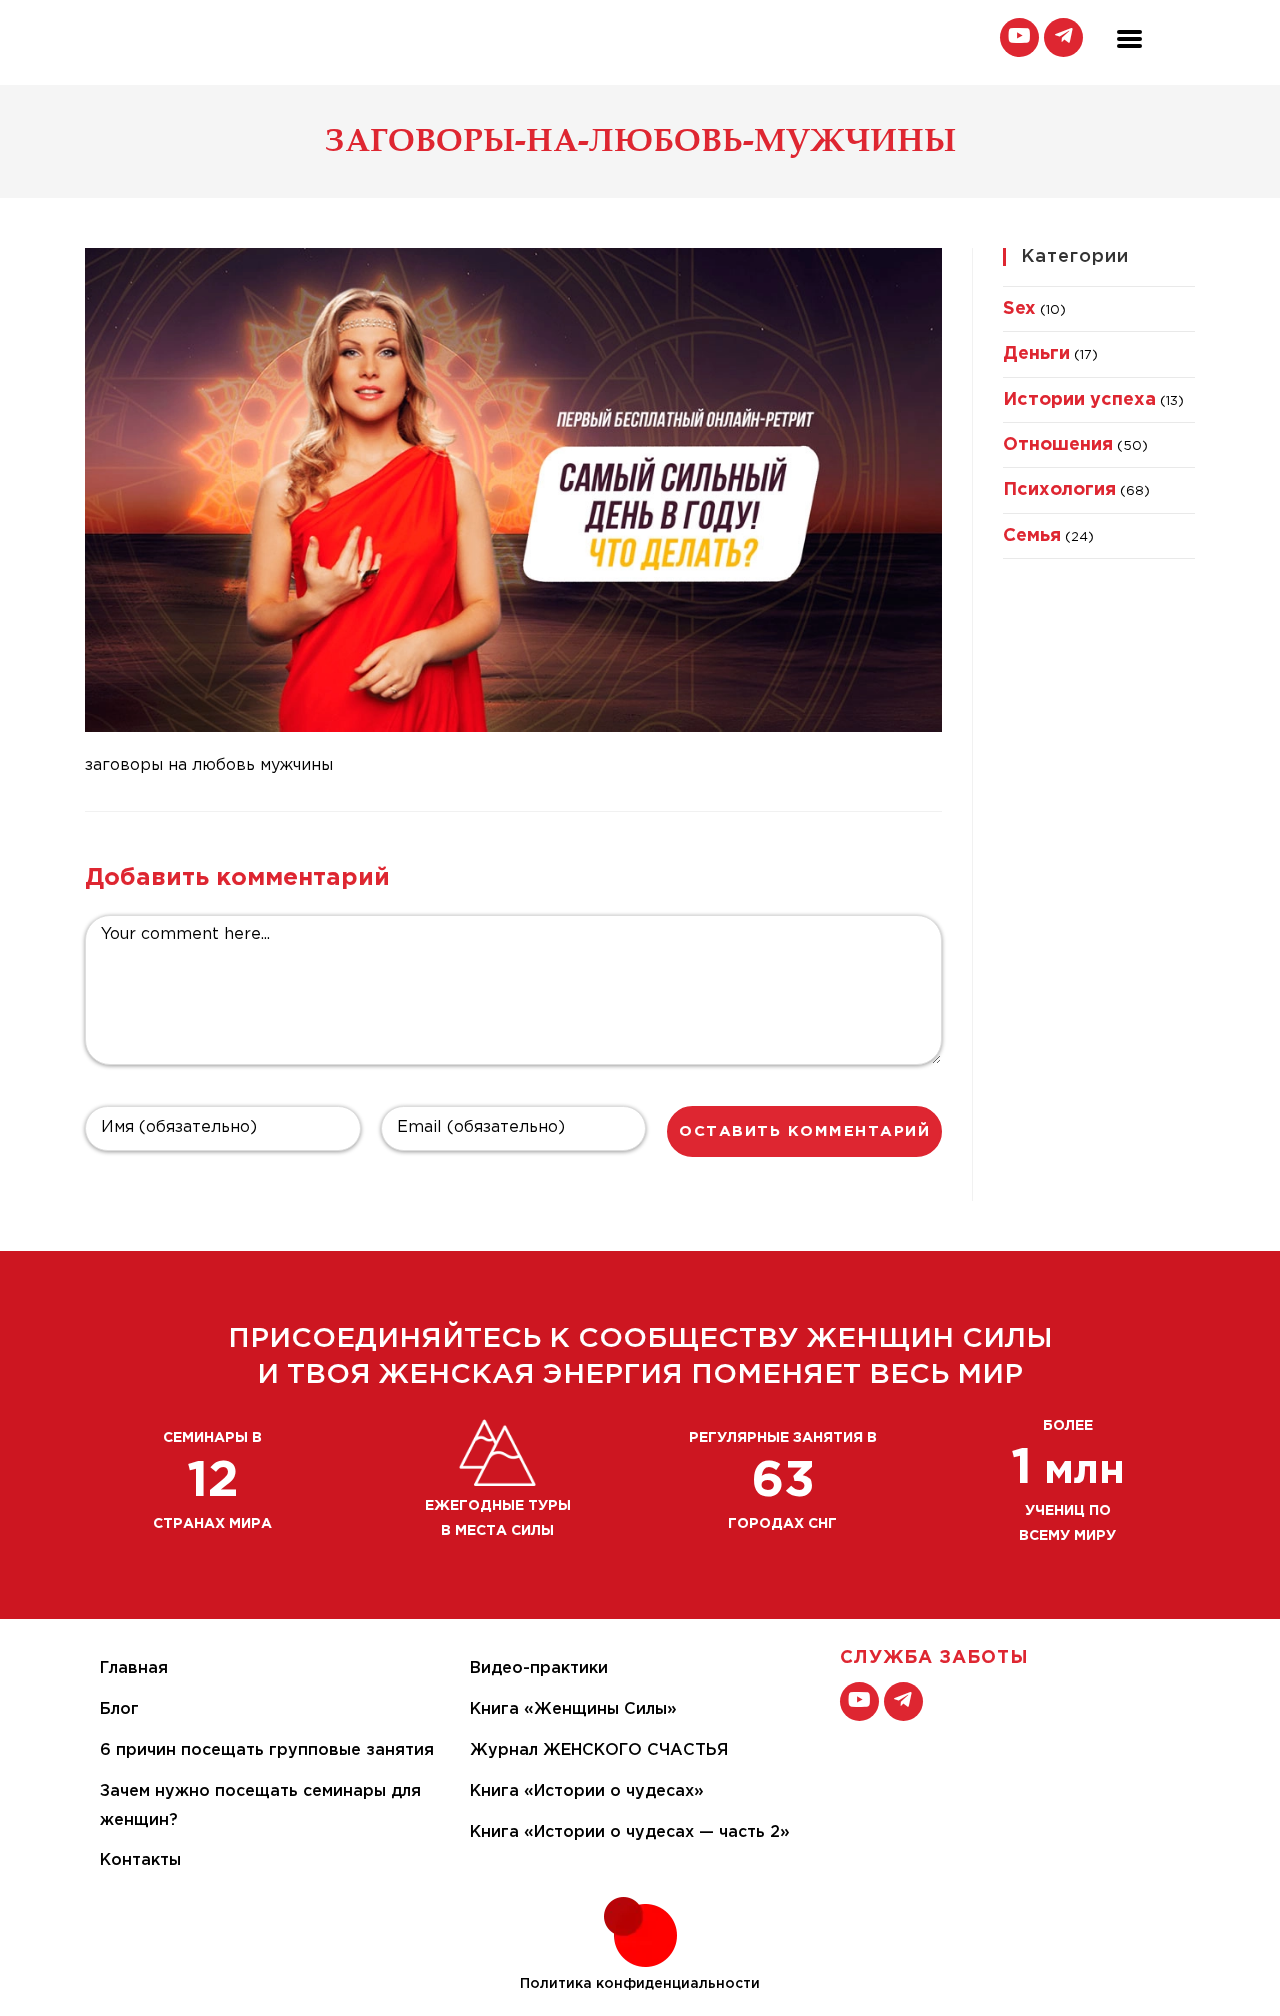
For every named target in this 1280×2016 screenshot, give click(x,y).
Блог (119, 1709)
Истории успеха (1079, 400)
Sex (1019, 309)
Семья (1032, 536)
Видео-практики (539, 1668)
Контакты (140, 1860)
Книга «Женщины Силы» (573, 1709)
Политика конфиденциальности (640, 1984)
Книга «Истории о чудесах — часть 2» (630, 1832)
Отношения (1058, 445)
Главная (134, 1668)
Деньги (1036, 354)
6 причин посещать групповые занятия (267, 1750)
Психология (1059, 490)
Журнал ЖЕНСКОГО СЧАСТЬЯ (599, 1750)
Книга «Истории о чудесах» (587, 1791)
